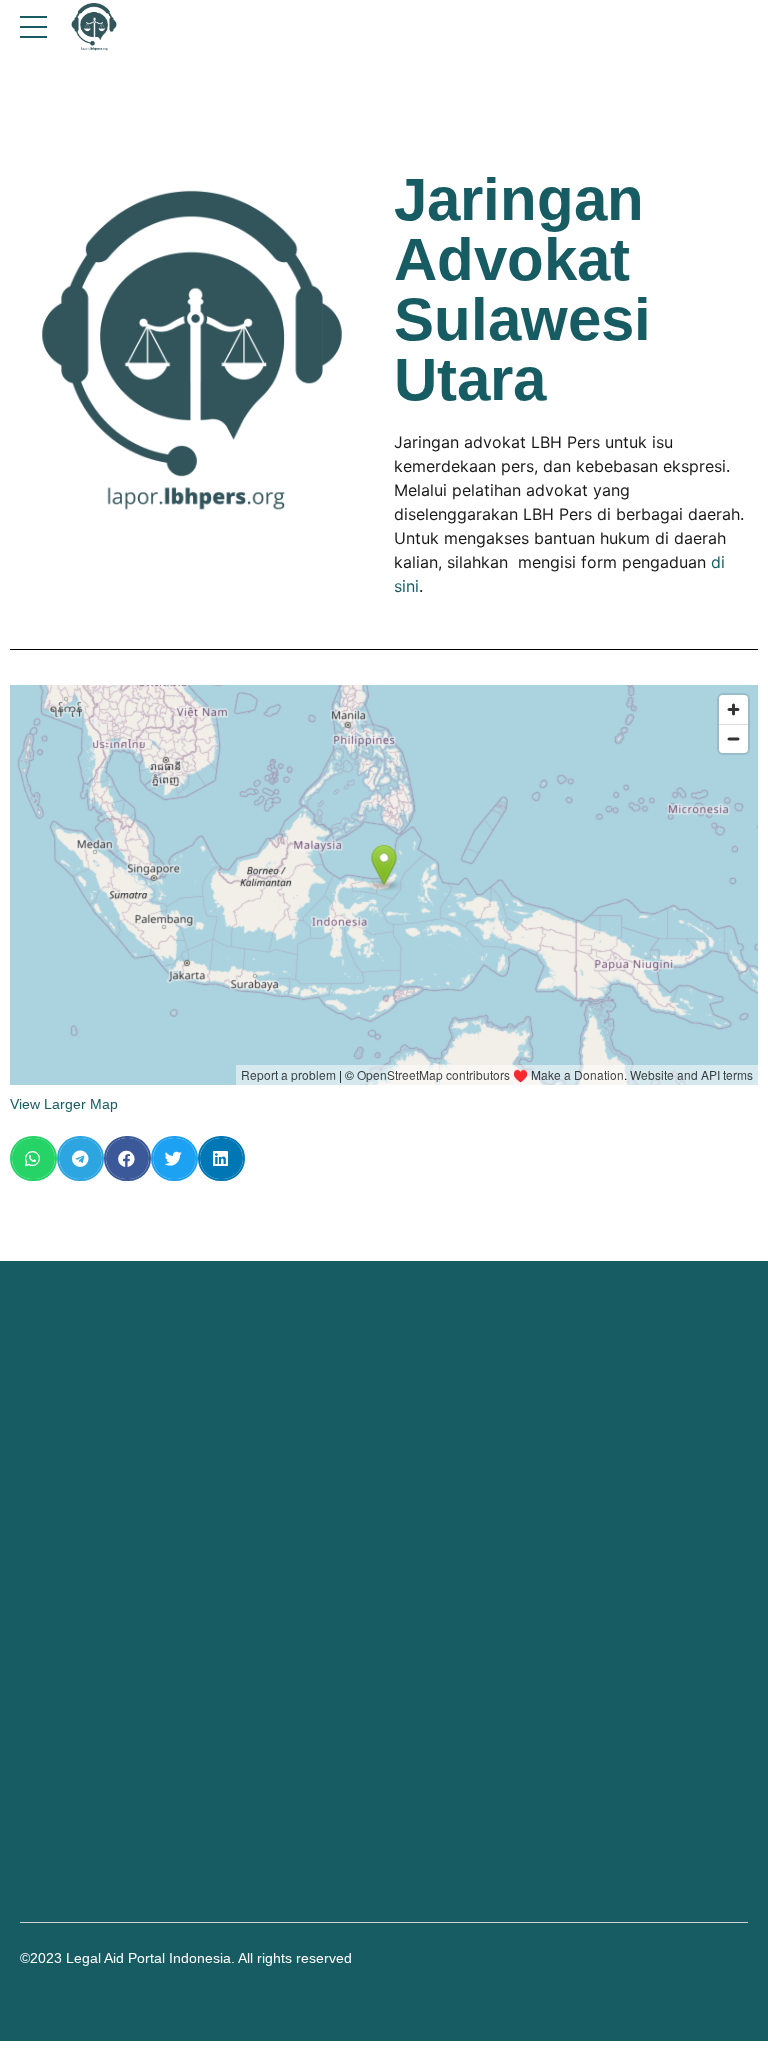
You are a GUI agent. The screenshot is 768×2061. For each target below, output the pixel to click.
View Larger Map (64, 1104)
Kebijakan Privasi (74, 1686)
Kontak (42, 1621)
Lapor (38, 1664)
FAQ (34, 1642)
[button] (33, 1158)
